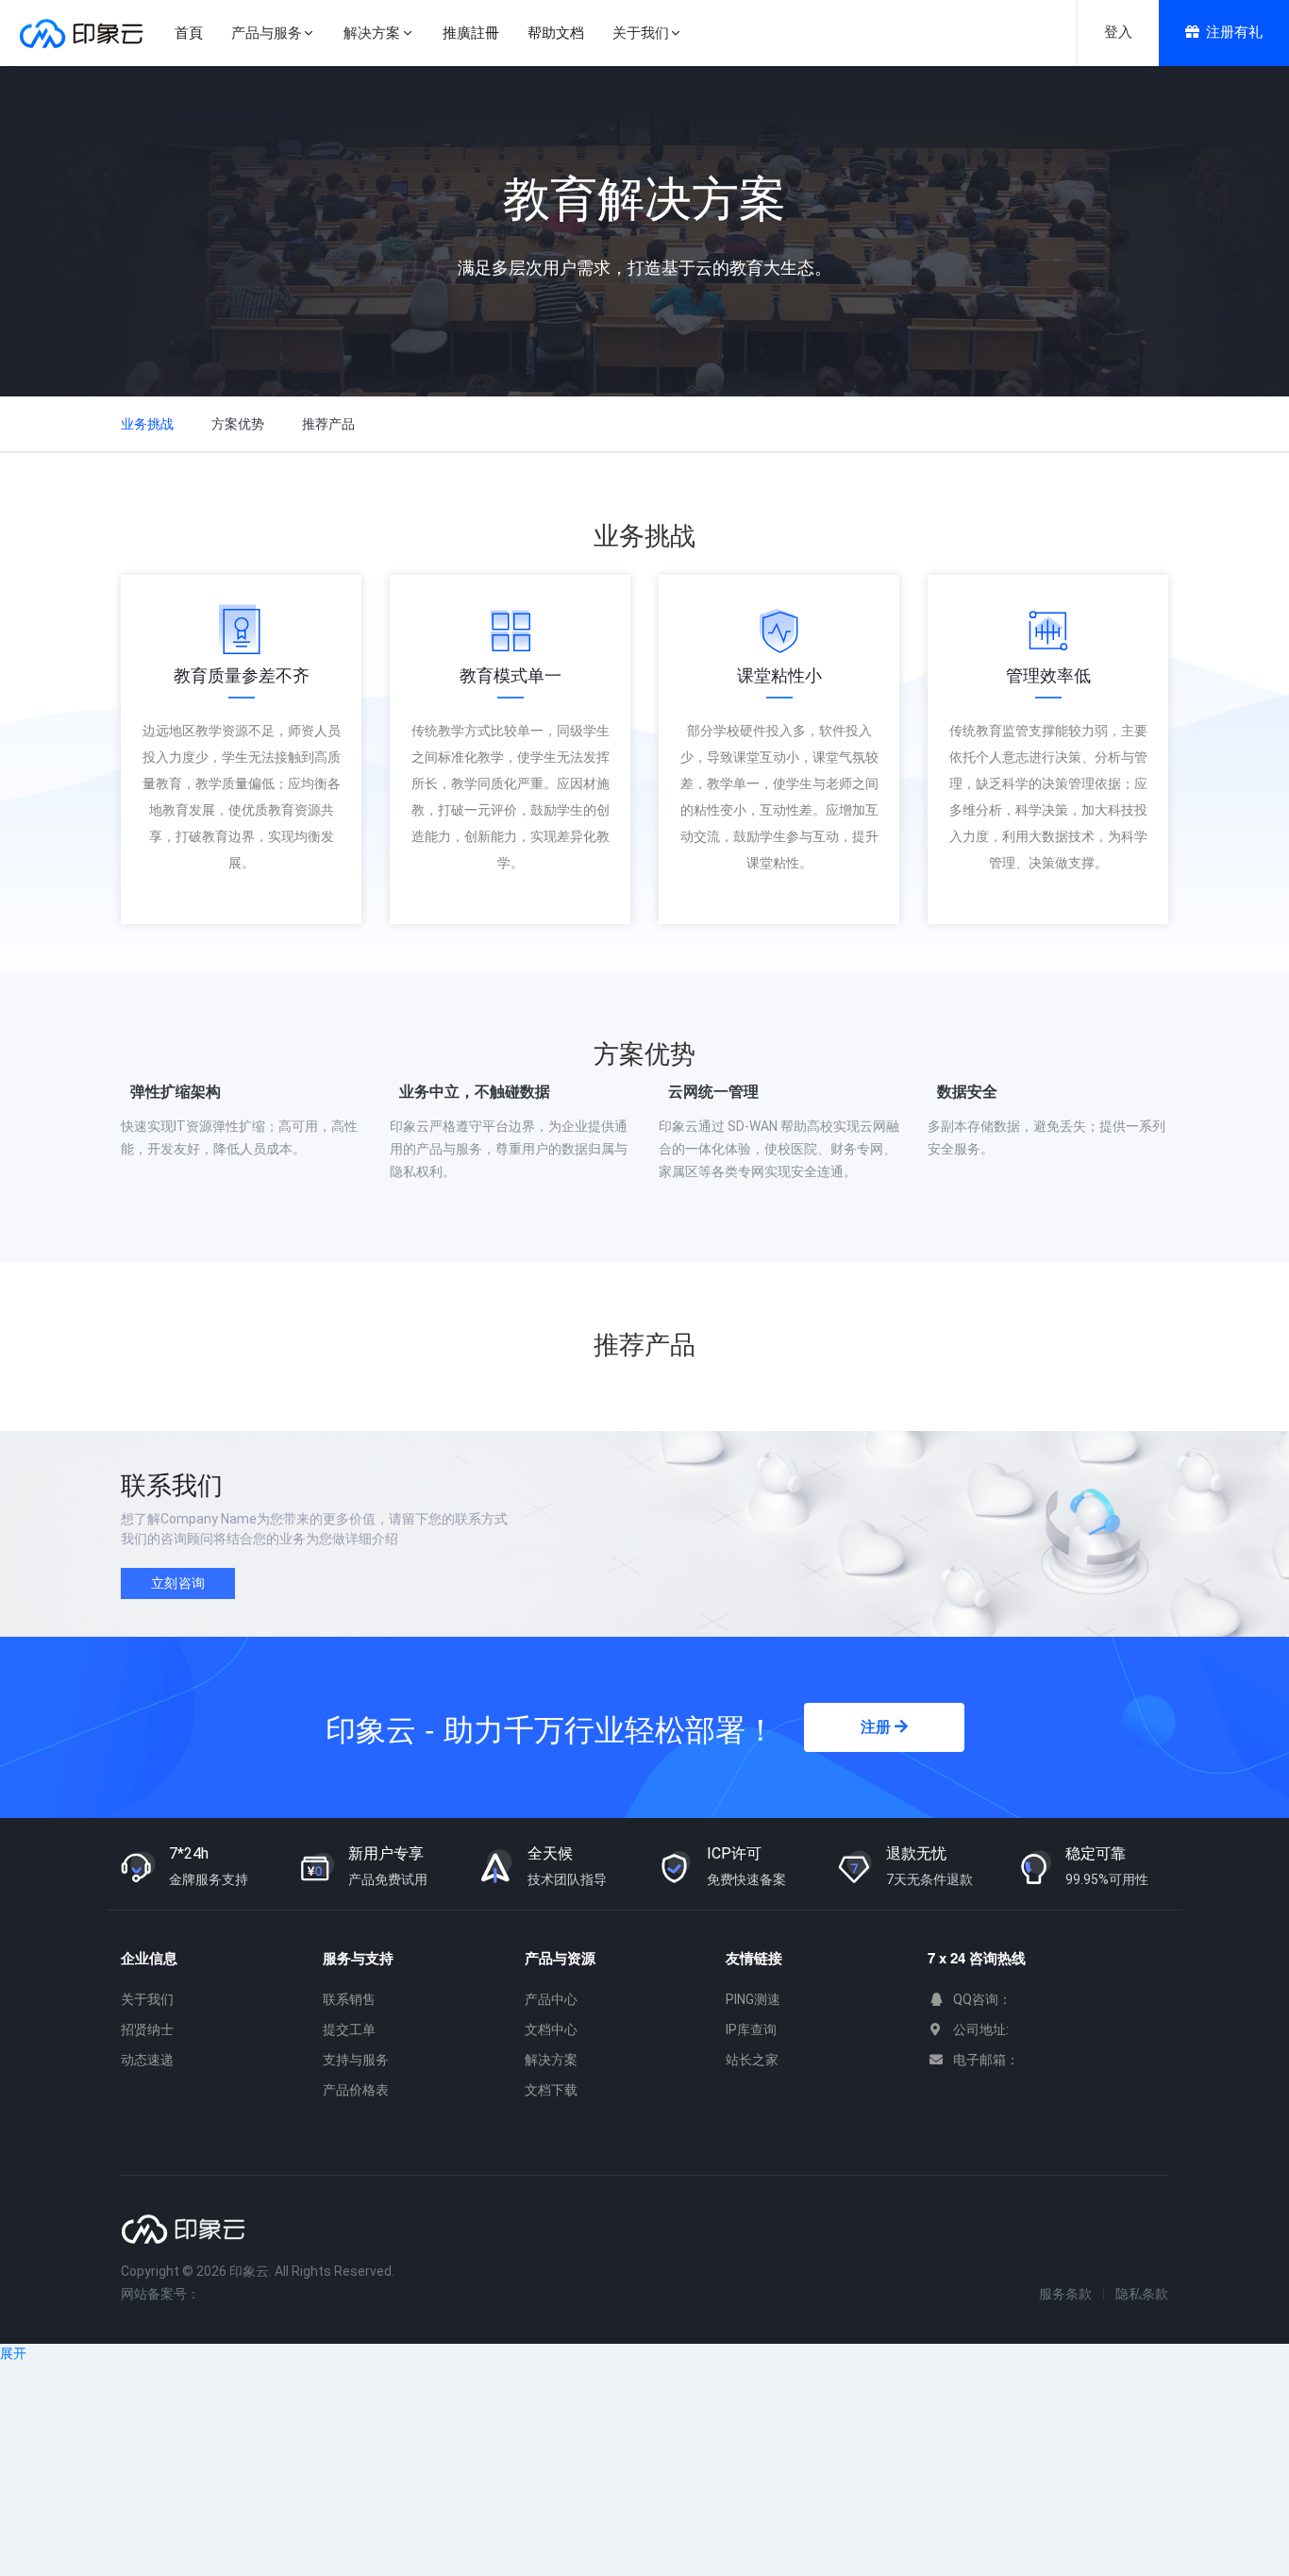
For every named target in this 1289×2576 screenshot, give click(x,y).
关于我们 (147, 1999)
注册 (878, 1727)
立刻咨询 (178, 1583)
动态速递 (147, 2060)
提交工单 (349, 2029)
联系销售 (349, 1999)
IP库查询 (751, 2029)
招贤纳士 (147, 2029)
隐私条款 (1142, 2294)
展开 (13, 2353)
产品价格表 (356, 2090)
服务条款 (1065, 2294)
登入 (1118, 32)
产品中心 (551, 1999)
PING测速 (753, 1999)
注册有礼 (1234, 32)
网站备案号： (160, 2294)
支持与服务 (356, 2060)
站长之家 (752, 2060)
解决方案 (551, 2060)
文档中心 (551, 2029)
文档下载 (551, 2090)
